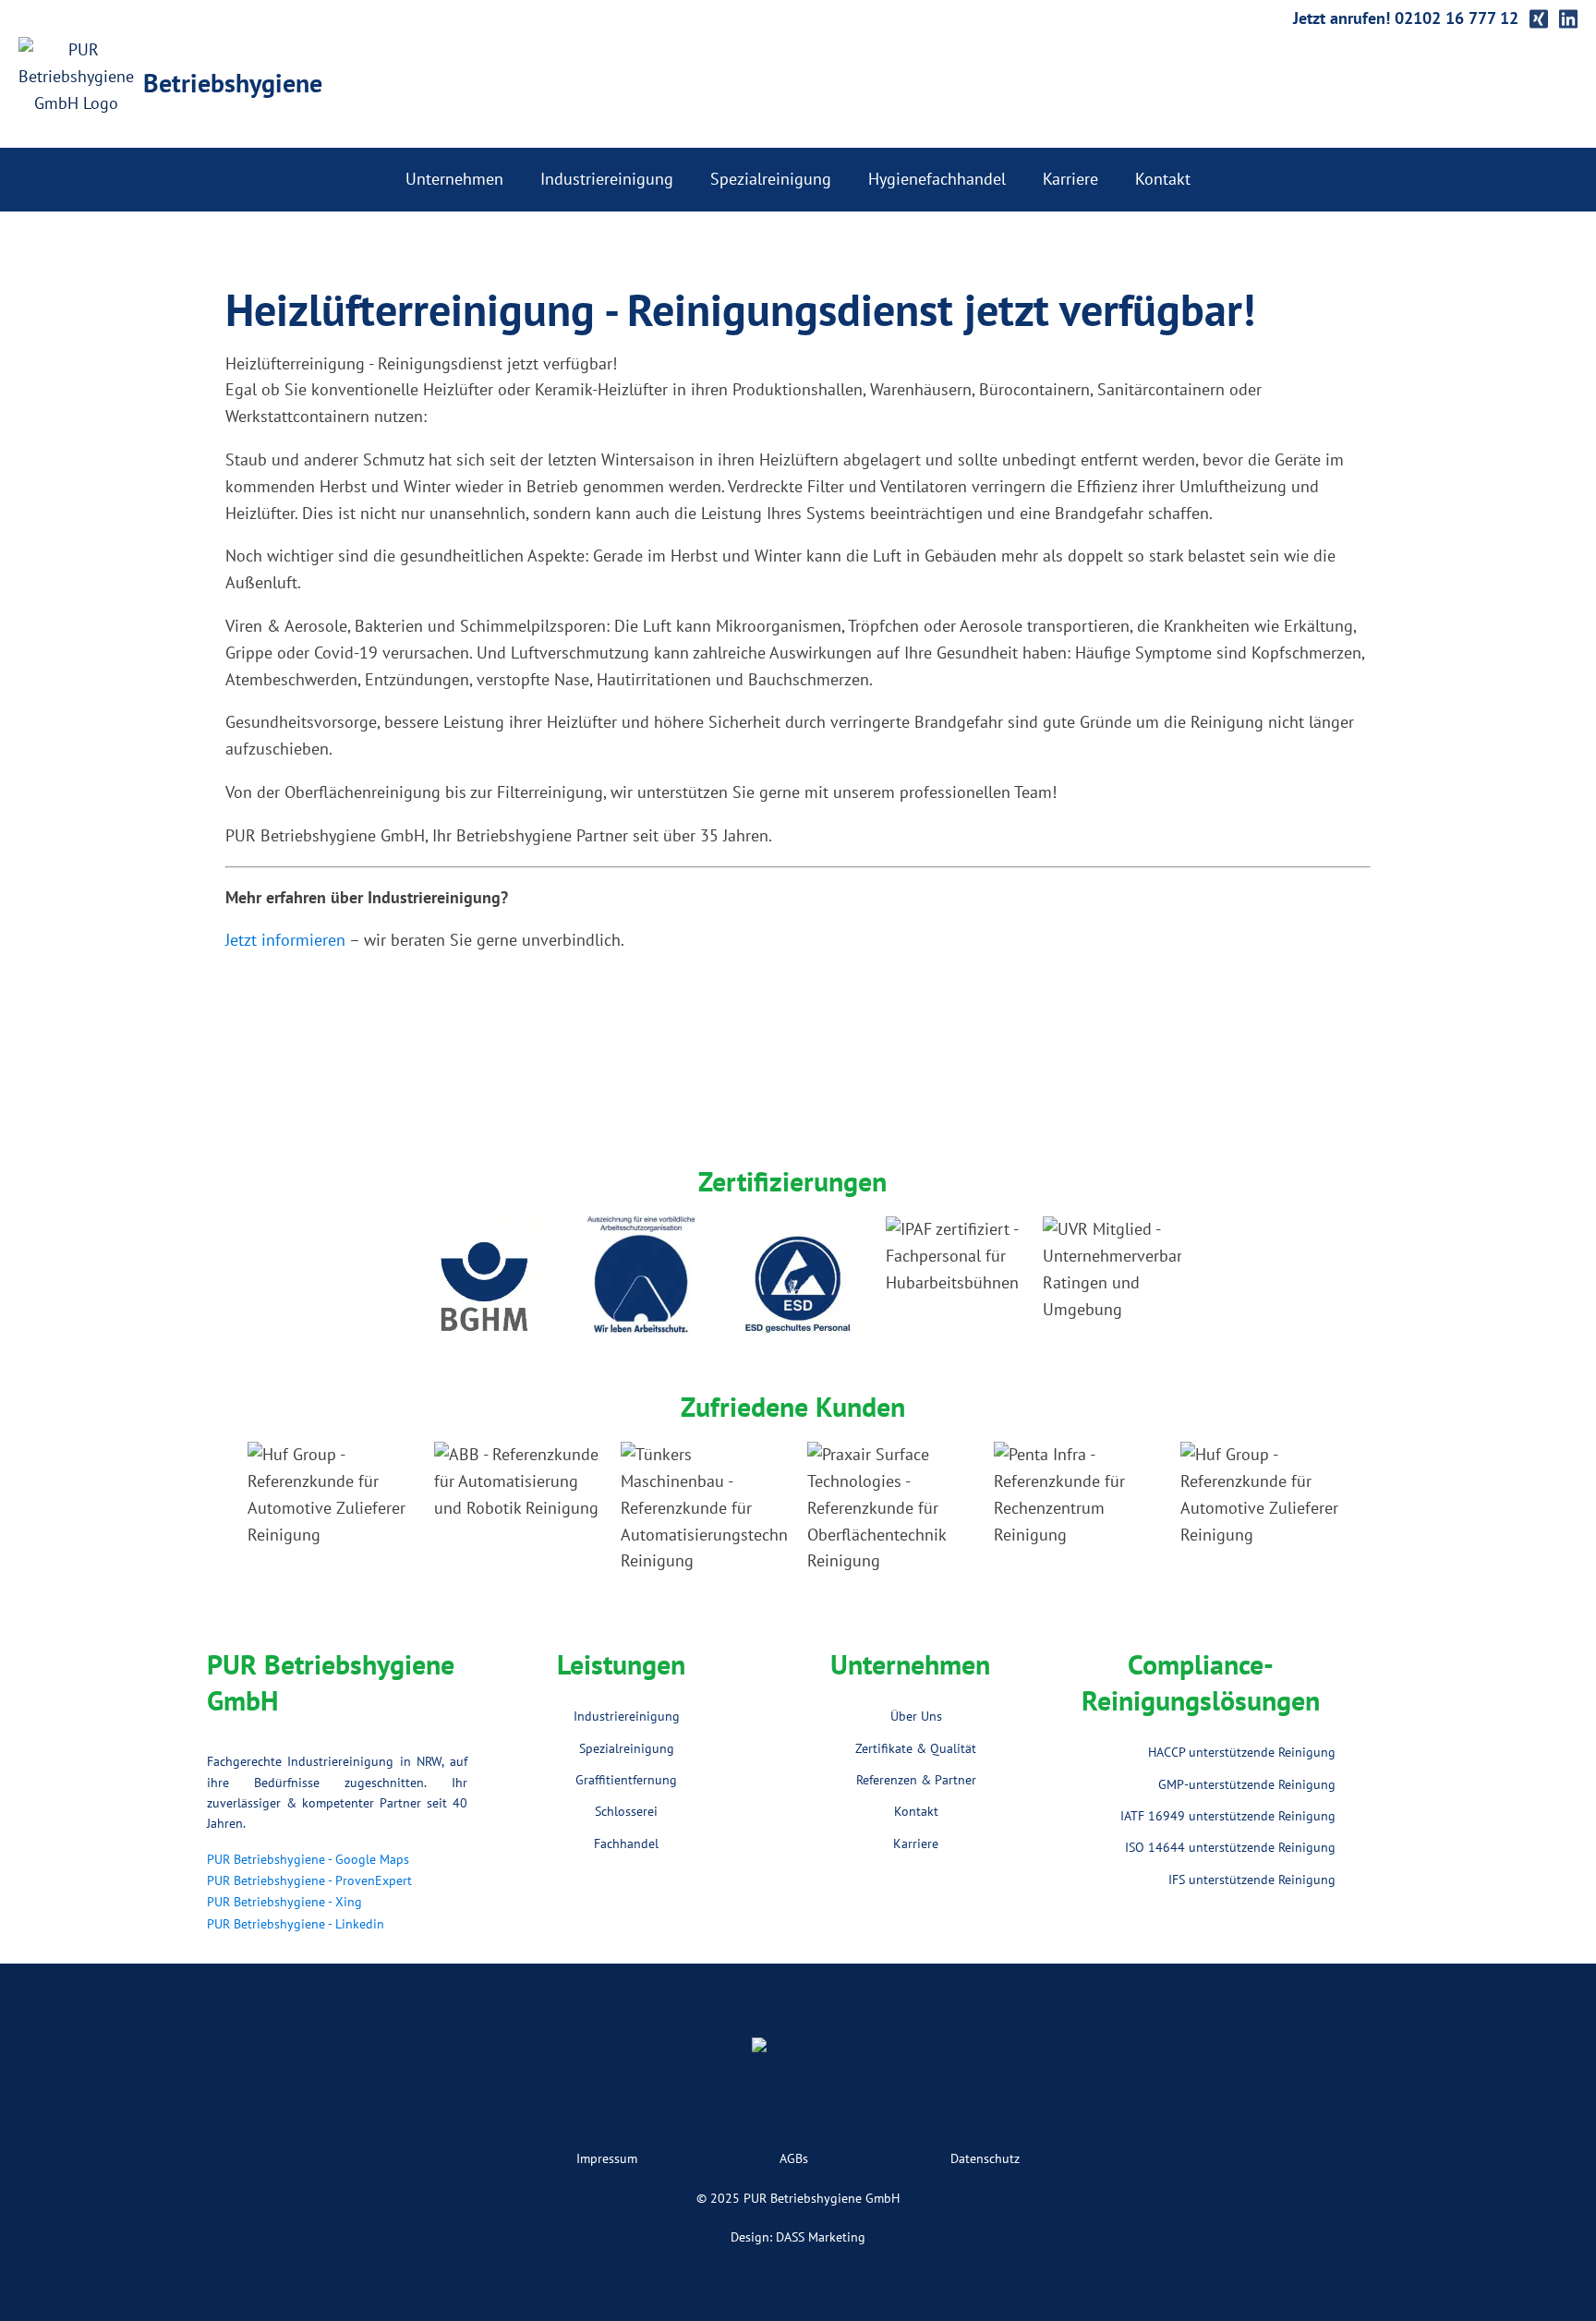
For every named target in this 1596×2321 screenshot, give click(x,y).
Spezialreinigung (771, 179)
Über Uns (916, 1716)
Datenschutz (985, 2158)
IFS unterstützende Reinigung (1252, 1880)
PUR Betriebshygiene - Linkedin (296, 1924)
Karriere (1070, 179)
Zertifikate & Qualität (916, 1748)
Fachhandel (626, 1844)
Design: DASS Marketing (798, 2237)
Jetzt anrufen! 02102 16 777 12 (1406, 18)
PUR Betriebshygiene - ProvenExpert (309, 1880)
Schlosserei (626, 1811)
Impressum (607, 2158)
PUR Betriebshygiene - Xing (284, 1902)
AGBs (794, 2158)
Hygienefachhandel (937, 179)
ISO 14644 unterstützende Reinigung (1230, 1847)
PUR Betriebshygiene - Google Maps (308, 1859)
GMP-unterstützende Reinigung (1247, 1784)
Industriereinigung (607, 179)
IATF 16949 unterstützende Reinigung (1228, 1816)
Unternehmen (454, 179)
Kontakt (1163, 179)
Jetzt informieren (285, 940)
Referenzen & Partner (916, 1780)
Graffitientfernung (626, 1780)
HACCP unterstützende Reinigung (1242, 1752)
